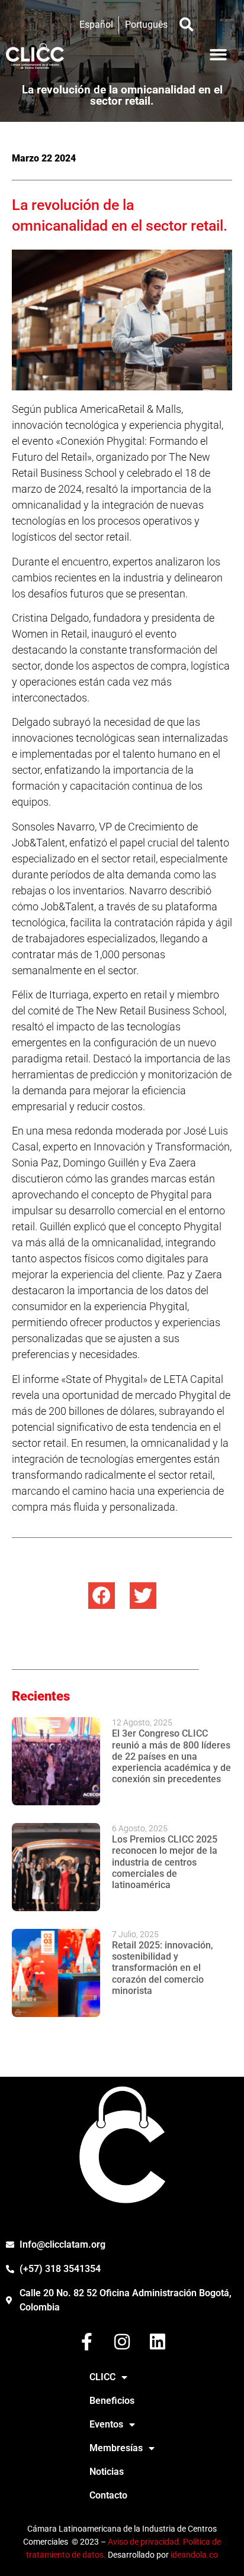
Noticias (107, 2472)
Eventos (106, 2424)
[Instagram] (122, 2342)
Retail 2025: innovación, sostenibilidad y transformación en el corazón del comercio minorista (163, 1968)
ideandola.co (194, 2555)
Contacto (108, 2495)
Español (96, 25)
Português (146, 25)
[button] (186, 25)
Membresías (116, 2448)
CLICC (102, 2377)
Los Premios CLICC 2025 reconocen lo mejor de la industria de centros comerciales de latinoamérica (165, 1862)
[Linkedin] (158, 2342)
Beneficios (112, 2401)
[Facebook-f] (86, 2342)
